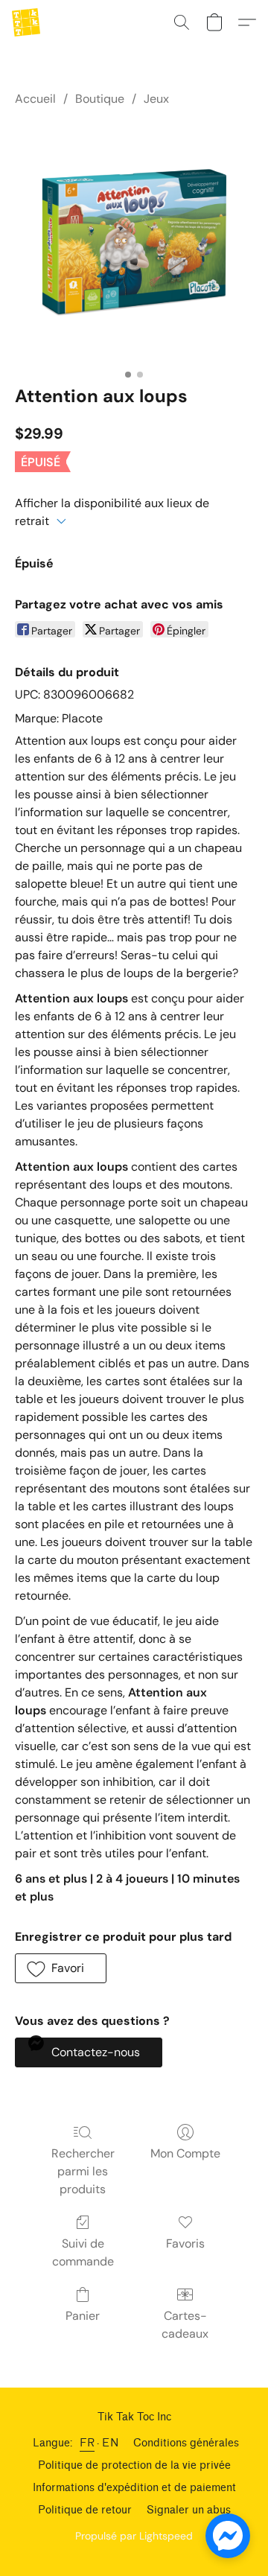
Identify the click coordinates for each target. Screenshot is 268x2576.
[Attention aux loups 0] (134, 243)
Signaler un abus (189, 2510)
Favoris (185, 2243)
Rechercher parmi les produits (83, 2171)
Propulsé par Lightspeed (134, 2536)
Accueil (35, 99)
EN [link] (110, 2443)
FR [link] (87, 2443)
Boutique (100, 99)
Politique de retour (85, 2510)
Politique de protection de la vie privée (134, 2465)
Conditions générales (186, 2443)
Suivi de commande (83, 2252)
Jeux (156, 99)
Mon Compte (185, 2153)
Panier (83, 2316)
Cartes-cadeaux (185, 2325)
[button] (27, 22)
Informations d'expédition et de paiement (134, 2488)
